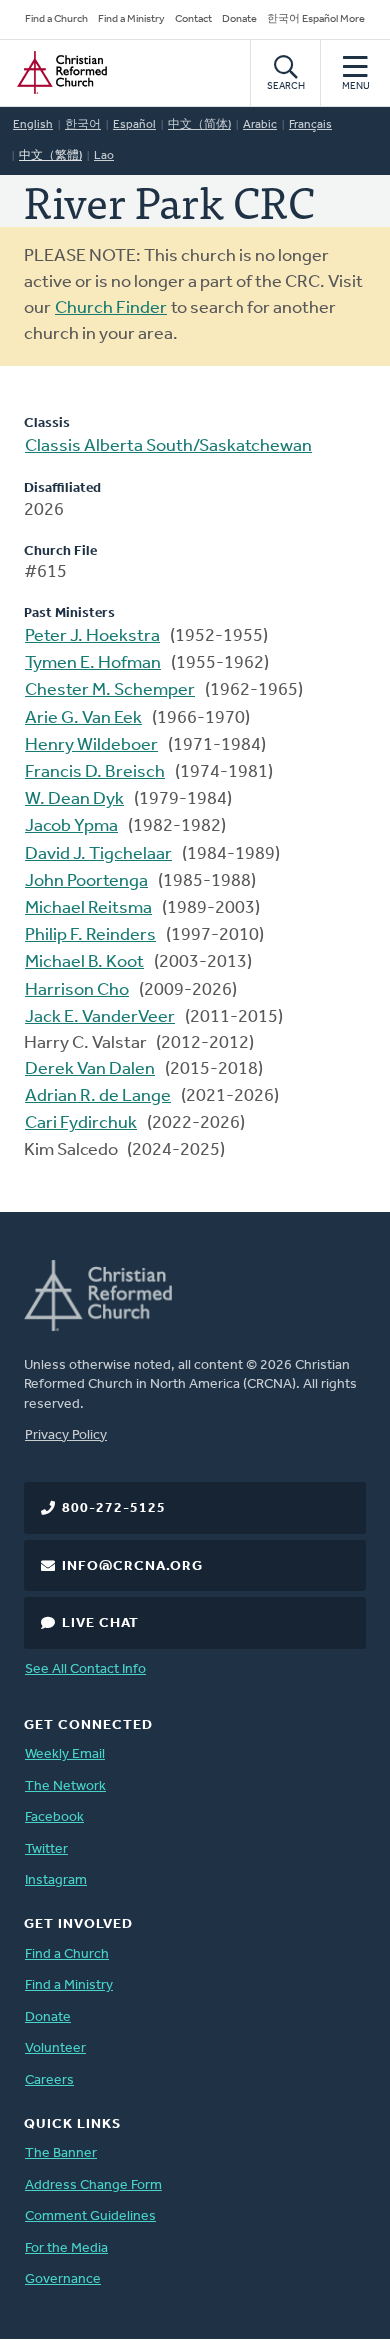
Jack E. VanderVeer (100, 1018)
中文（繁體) (50, 156)
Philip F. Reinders (90, 936)
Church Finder (111, 309)
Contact (193, 19)
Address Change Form (93, 2185)
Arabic (260, 125)
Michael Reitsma (88, 909)
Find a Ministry (131, 19)
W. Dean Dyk (74, 800)
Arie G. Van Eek (83, 719)
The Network (65, 1786)
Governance (63, 2279)
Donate (239, 19)
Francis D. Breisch (95, 773)
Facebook (54, 1817)
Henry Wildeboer (91, 746)
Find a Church (56, 19)
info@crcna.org (132, 1566)
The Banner (61, 2153)
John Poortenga (86, 882)
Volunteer (55, 2048)
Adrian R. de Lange (98, 1097)
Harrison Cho (77, 991)
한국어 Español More (316, 19)
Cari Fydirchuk (81, 1124)
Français (310, 125)
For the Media (66, 2248)
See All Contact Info (85, 1669)
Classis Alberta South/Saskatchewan (168, 447)
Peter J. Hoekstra (92, 637)
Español (134, 125)
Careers (49, 2080)
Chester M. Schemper (110, 691)
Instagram (56, 1880)
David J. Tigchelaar (98, 855)
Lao (104, 156)
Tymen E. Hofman (93, 664)
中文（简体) (199, 125)
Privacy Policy (66, 1435)
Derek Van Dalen (90, 1070)
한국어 (83, 125)
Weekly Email (65, 1754)
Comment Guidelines (90, 2216)
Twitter (46, 1849)
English (33, 125)
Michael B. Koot (84, 963)
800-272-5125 (114, 1508)
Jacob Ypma (71, 827)
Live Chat (100, 1623)
